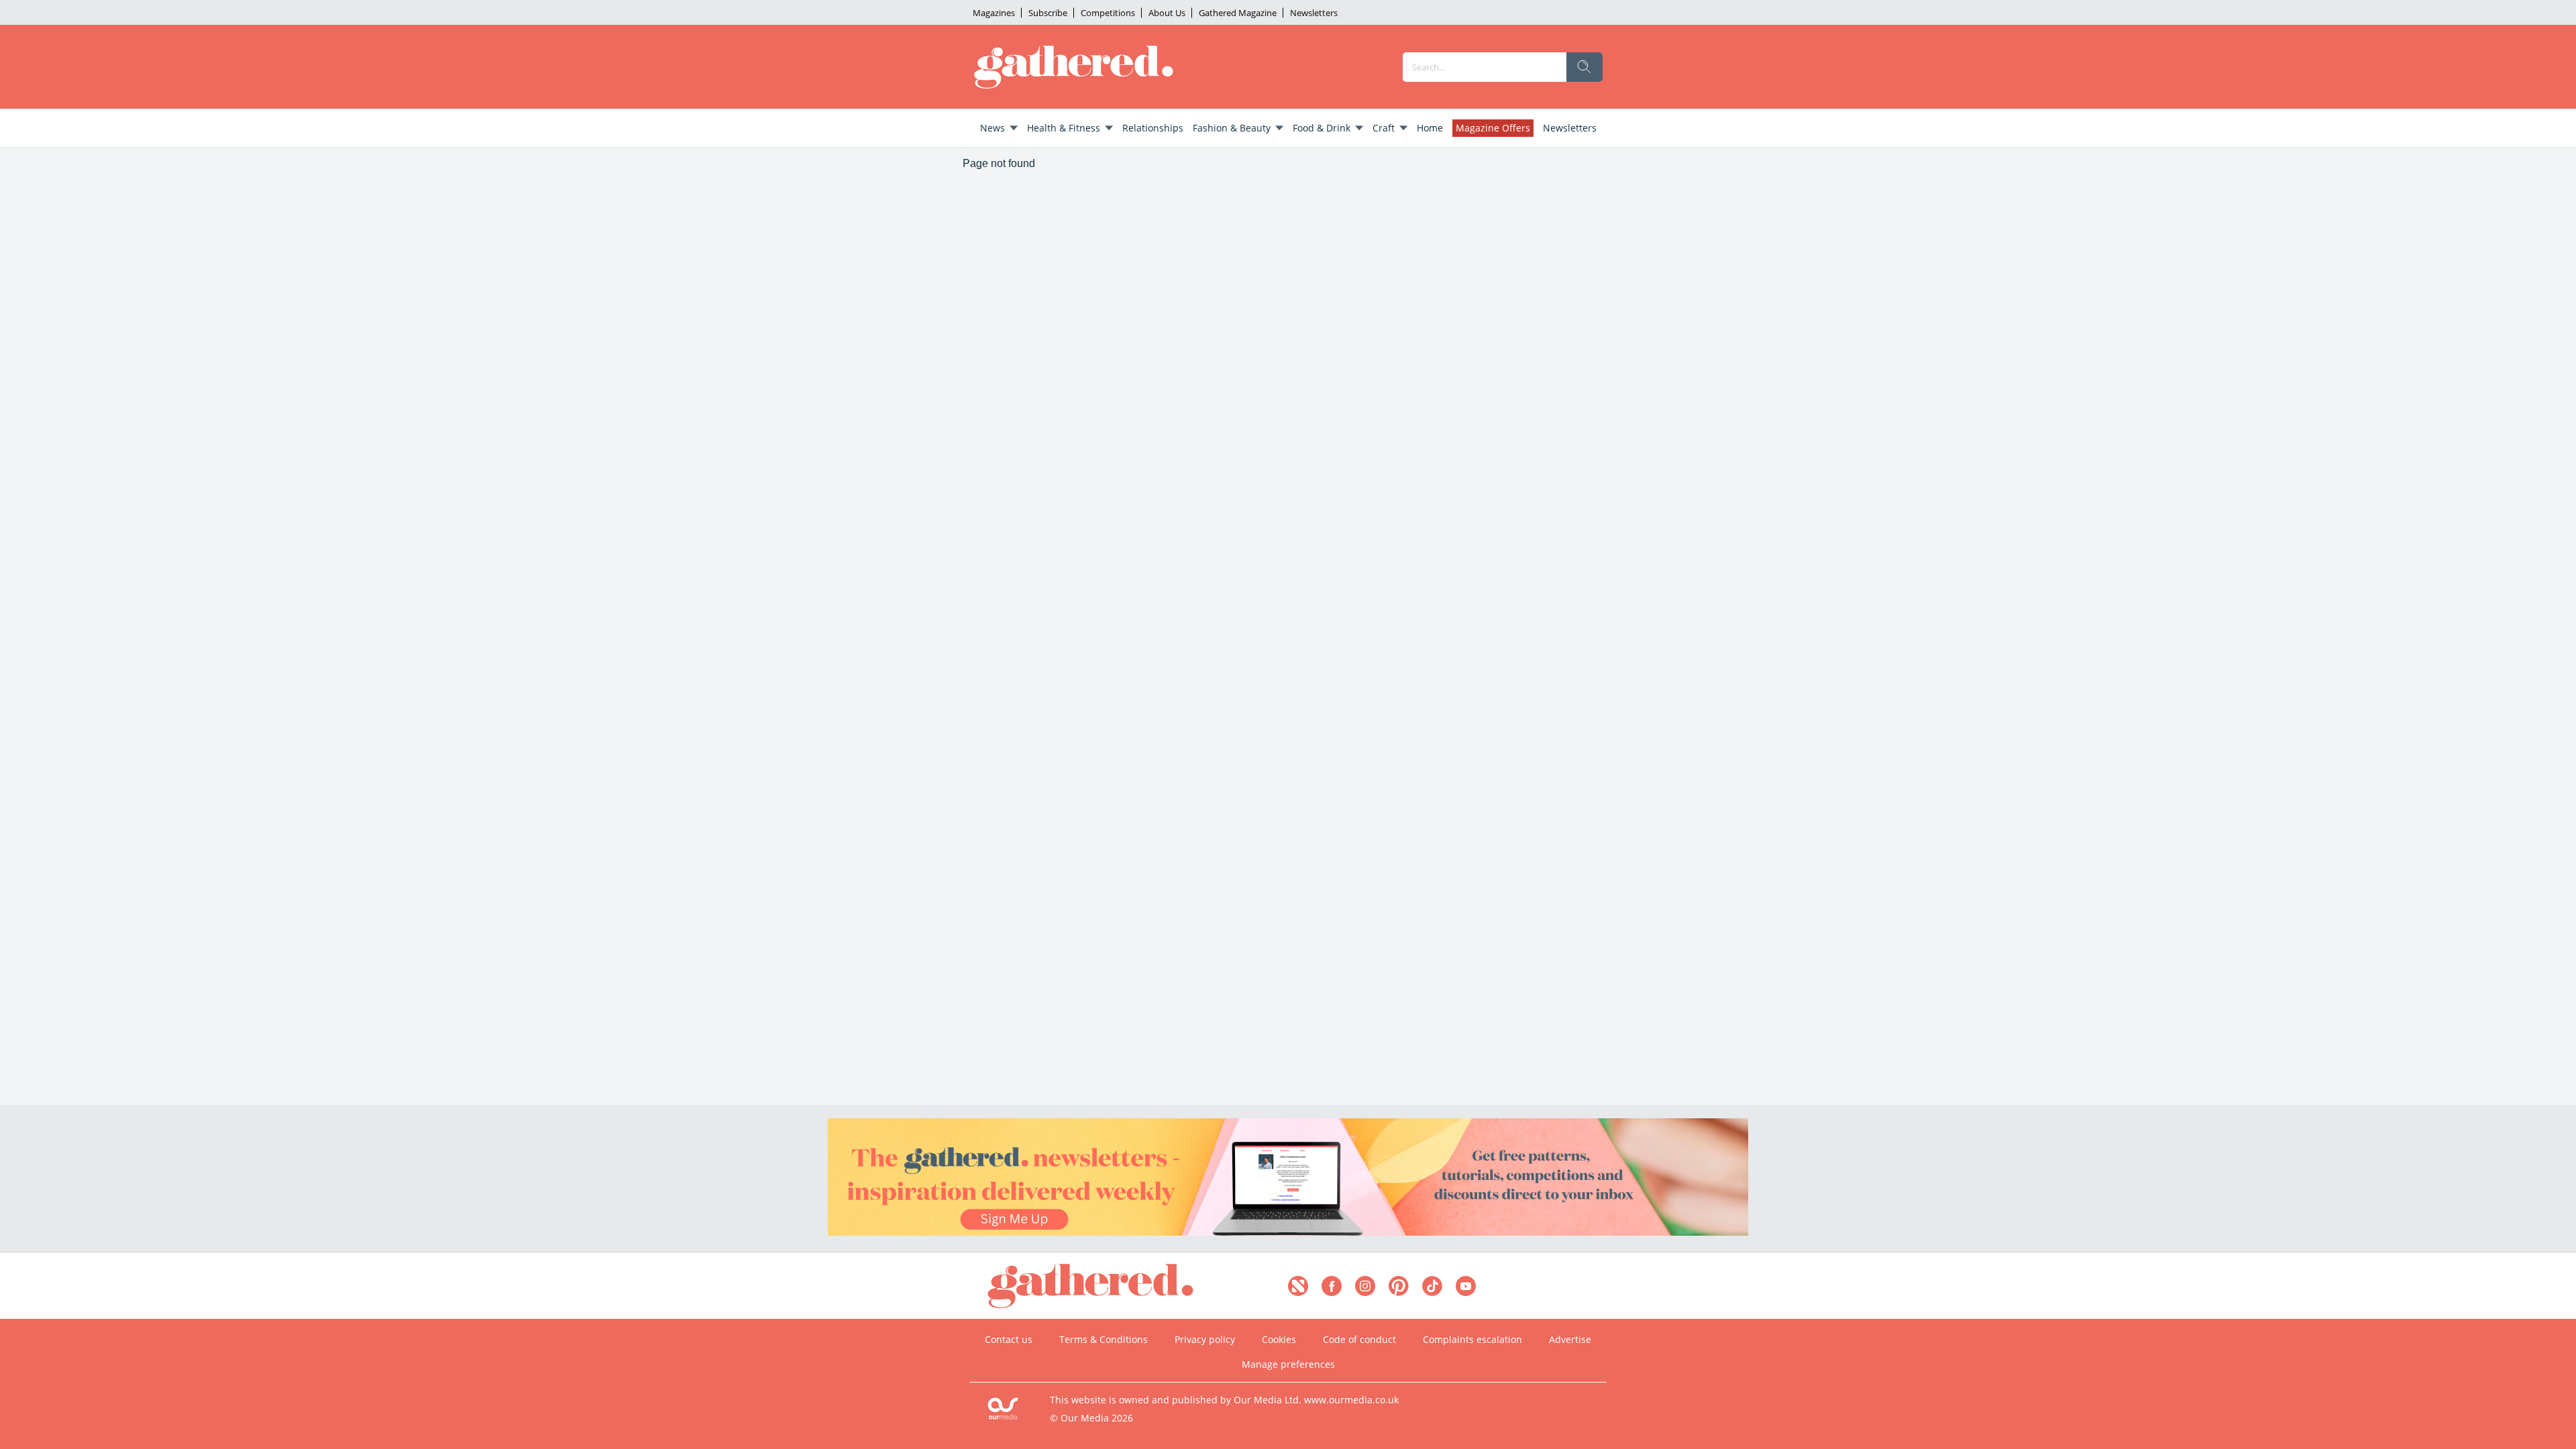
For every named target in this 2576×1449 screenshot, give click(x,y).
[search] (1585, 67)
